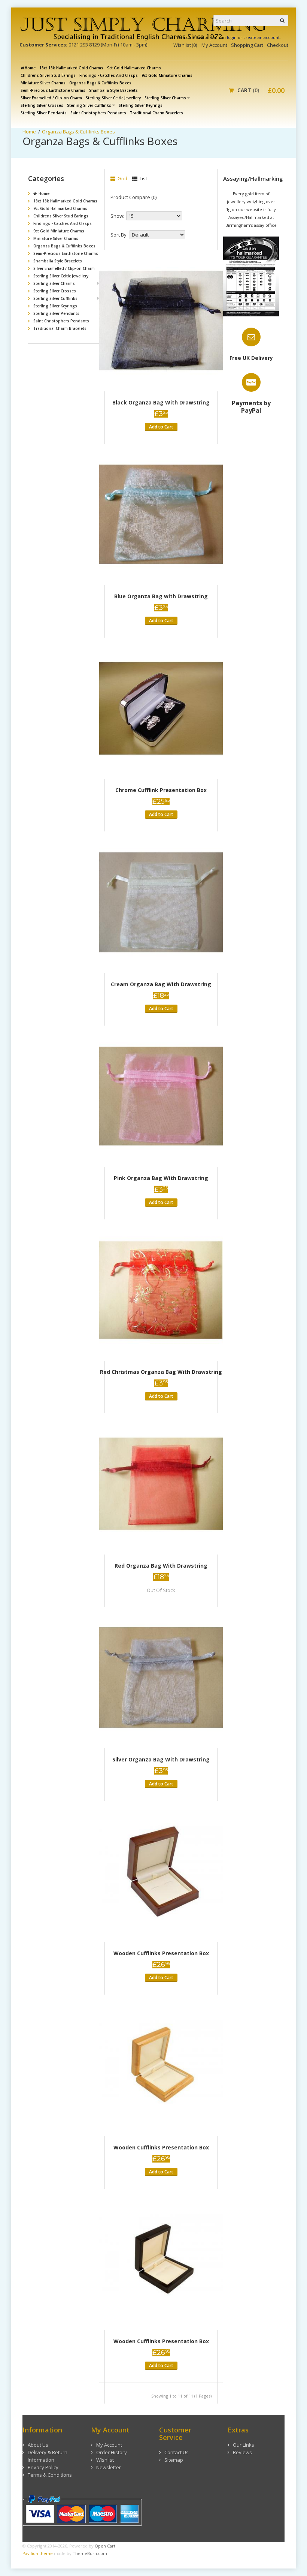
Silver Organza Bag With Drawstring (161, 1759)
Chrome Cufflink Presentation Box (161, 790)
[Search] (283, 21)
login (232, 37)
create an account (262, 37)
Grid (122, 178)
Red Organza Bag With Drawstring (161, 1566)
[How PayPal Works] (82, 2510)
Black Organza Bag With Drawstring (161, 402)
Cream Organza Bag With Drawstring (161, 984)
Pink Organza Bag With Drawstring (161, 1178)
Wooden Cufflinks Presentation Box (161, 1953)
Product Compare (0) (133, 197)
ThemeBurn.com (90, 2553)
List (143, 178)
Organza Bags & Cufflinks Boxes (78, 132)
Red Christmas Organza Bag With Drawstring (161, 1372)
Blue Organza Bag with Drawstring (161, 596)
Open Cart (105, 2546)
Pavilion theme (38, 2553)
